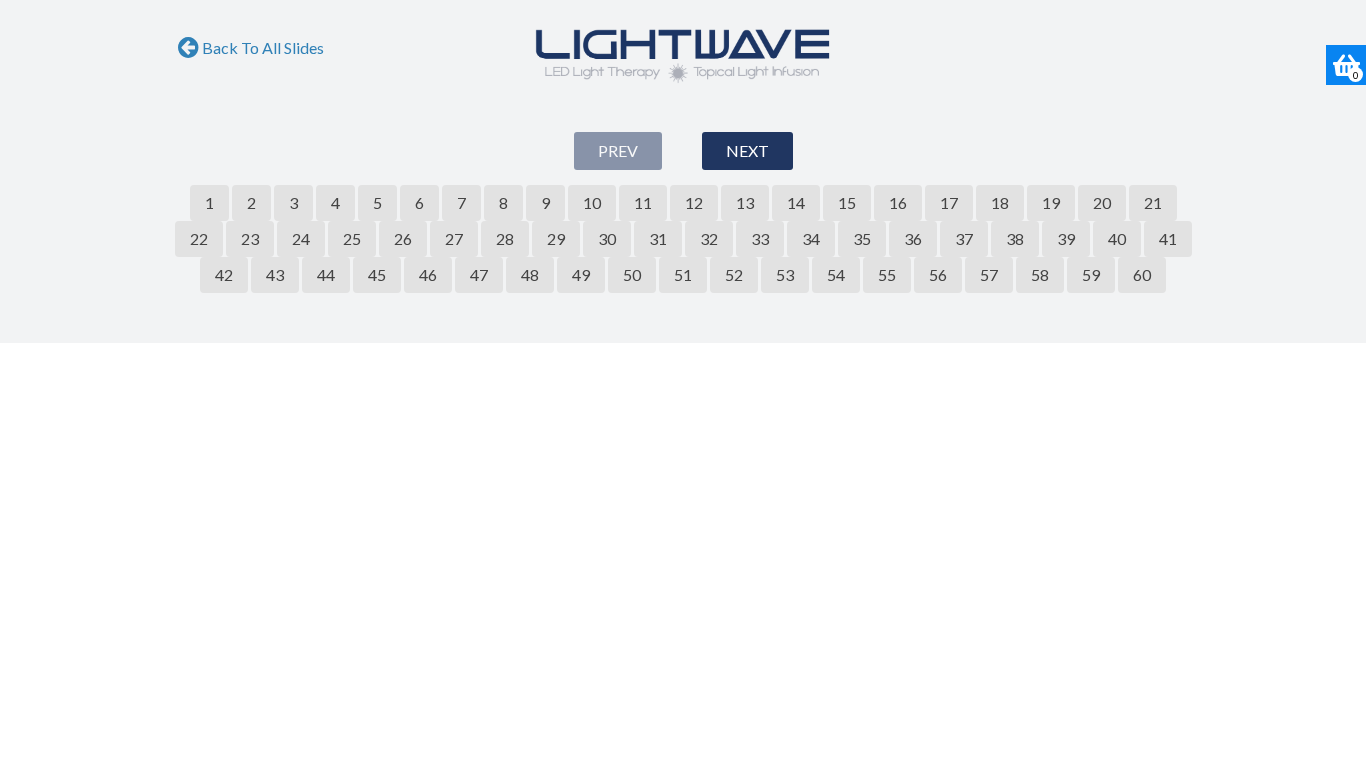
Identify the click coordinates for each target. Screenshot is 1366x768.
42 (224, 274)
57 (989, 274)
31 (658, 238)
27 (454, 238)
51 (683, 274)
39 (1066, 238)
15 (847, 202)
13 (745, 202)
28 (505, 238)
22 (199, 238)
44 (326, 274)
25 (352, 238)
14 (796, 202)
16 (898, 202)
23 (250, 238)
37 (964, 238)
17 (949, 202)
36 (913, 238)
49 (581, 274)
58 (1040, 274)
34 (811, 238)
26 (403, 238)
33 (760, 238)
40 (1117, 238)
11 (643, 202)
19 (1051, 202)
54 (836, 274)
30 (607, 238)
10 (592, 202)
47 (479, 274)
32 (709, 238)
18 (1000, 202)
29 (556, 238)
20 (1102, 202)
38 (1015, 238)
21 (1153, 202)
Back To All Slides (261, 47)
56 (938, 274)
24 (301, 238)
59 (1091, 274)
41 (1168, 238)
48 (530, 274)
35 (862, 238)
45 (377, 274)
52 (734, 274)
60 (1142, 274)
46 (428, 274)
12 (694, 202)
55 (887, 274)
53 (785, 274)
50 (632, 274)
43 (275, 274)
